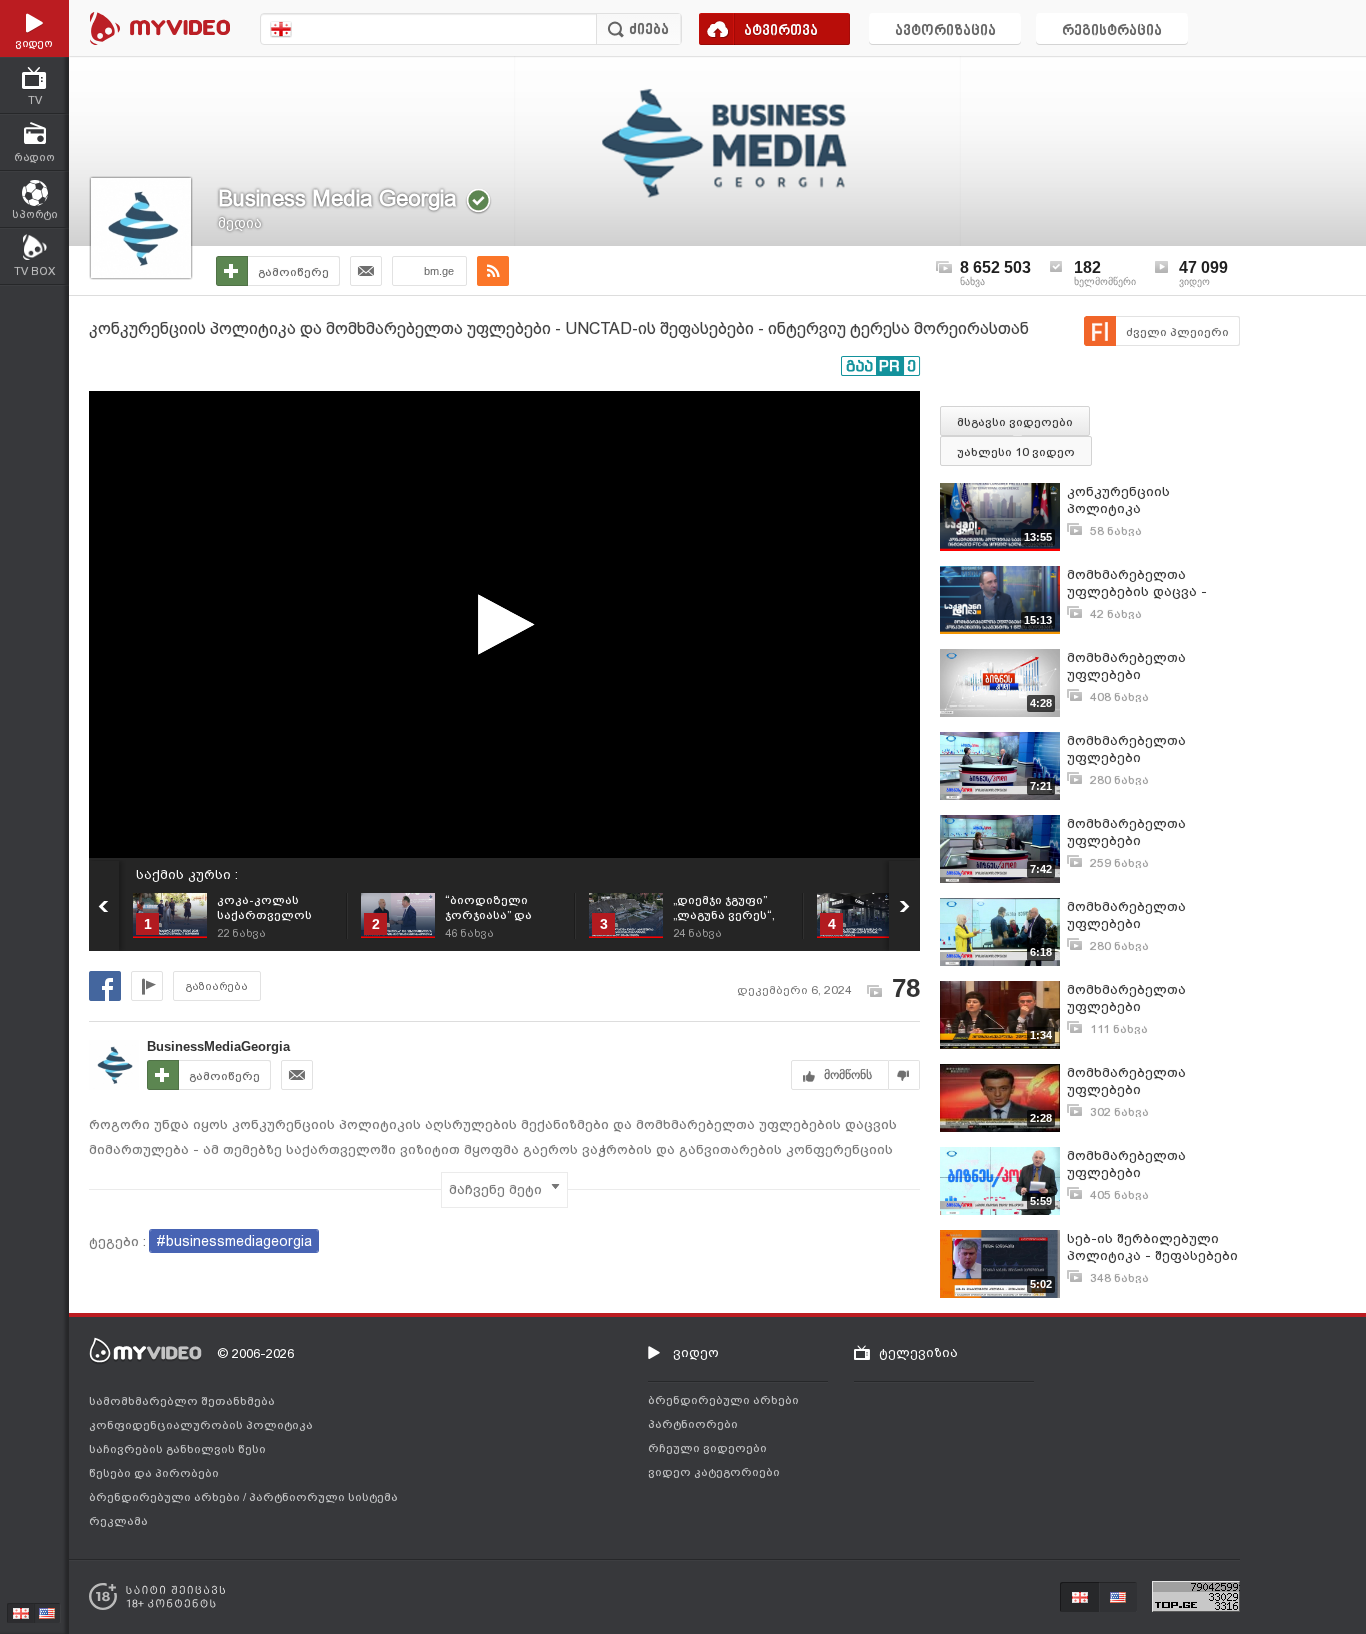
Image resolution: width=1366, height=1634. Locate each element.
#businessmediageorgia (234, 1241)
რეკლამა (118, 1521)
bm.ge (439, 271)
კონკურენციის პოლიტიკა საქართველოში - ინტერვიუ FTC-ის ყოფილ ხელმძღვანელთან (1132, 500)
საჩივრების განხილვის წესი (177, 1449)
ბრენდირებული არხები (166, 1497)
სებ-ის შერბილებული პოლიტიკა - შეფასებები (1152, 1247)
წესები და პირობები (154, 1473)
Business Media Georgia (337, 198)
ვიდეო (696, 1352)
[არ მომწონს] (904, 1075)
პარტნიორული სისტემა (323, 1497)
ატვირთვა (781, 31)
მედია (240, 223)
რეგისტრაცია (1112, 31)
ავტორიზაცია (945, 31)
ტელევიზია (918, 1352)
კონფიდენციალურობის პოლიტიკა (201, 1425)
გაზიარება (217, 986)
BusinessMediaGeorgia (218, 1046)
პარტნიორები (693, 1424)
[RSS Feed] (493, 271)
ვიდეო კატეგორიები (714, 1472)
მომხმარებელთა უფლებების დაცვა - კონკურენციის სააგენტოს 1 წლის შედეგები (1137, 583)
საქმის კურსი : (187, 874)
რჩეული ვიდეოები (707, 1448)
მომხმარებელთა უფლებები (1126, 666)
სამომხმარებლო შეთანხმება (182, 1401)
